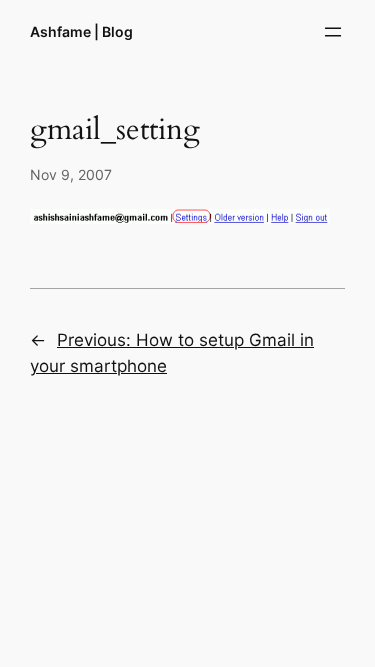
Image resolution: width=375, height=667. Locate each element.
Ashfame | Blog (81, 31)
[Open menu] (333, 32)
